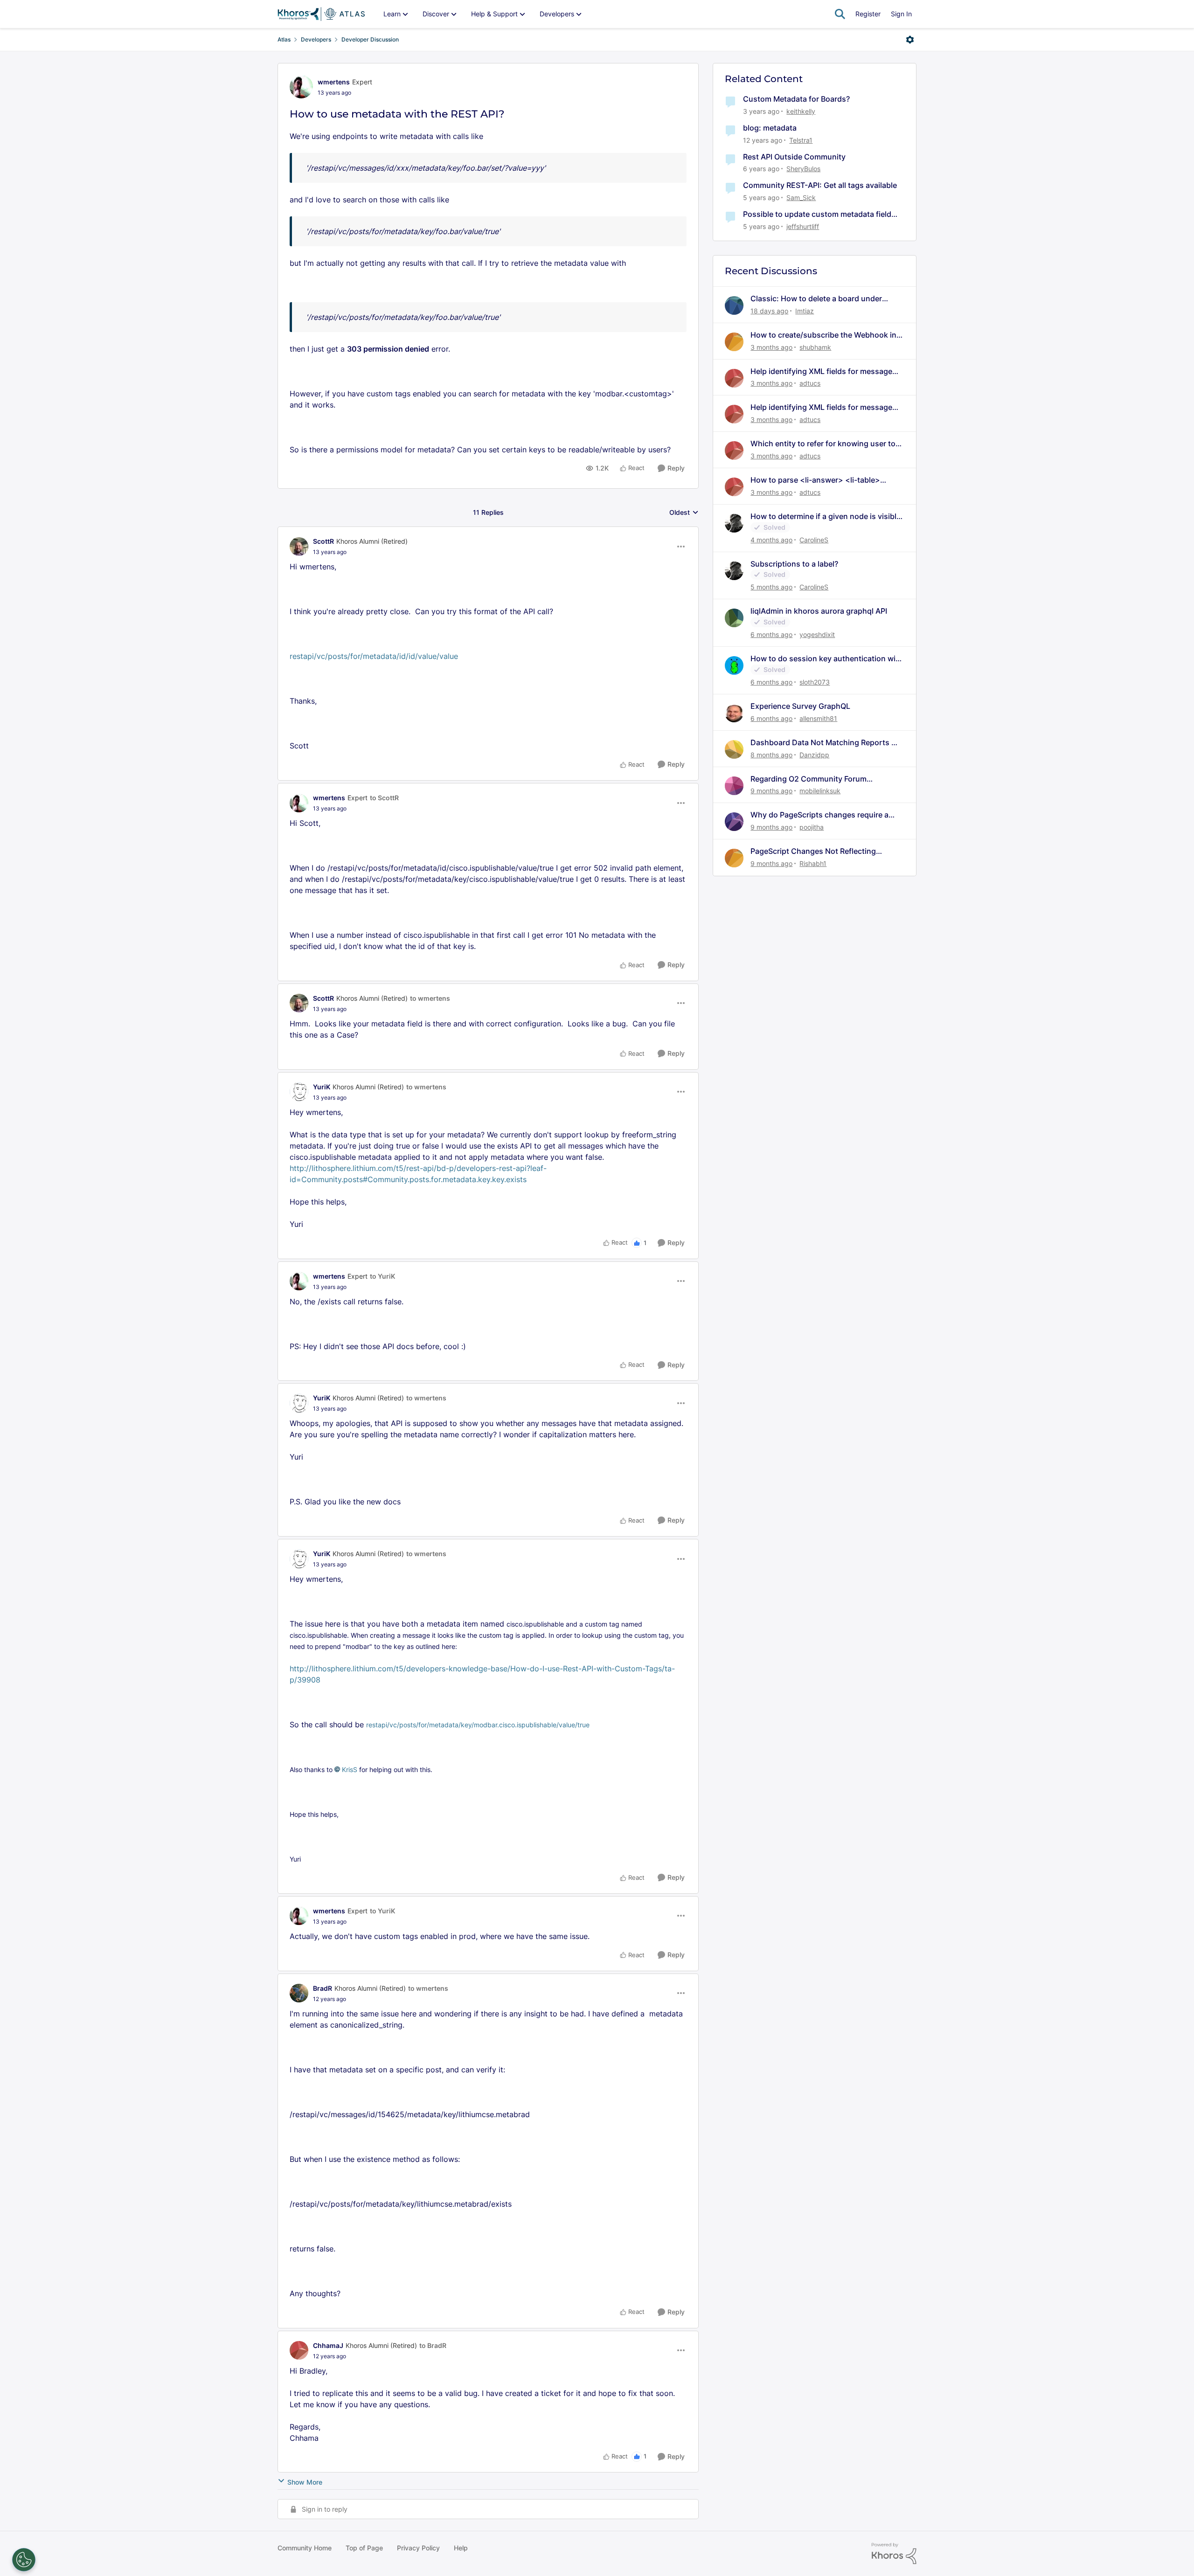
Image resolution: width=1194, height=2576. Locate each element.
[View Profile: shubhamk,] (734, 342)
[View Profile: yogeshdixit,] (734, 618)
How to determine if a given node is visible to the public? (826, 516)
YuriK (322, 1087)
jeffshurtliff (803, 226)
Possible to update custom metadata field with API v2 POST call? (817, 214)
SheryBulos (803, 169)
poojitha (812, 827)
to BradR (433, 2345)
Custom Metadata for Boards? (796, 99)
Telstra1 (801, 140)
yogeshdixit (817, 634)
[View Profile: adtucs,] (734, 378)
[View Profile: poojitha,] (734, 822)
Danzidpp (814, 755)
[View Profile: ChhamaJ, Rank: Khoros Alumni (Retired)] (299, 2350)
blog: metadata (770, 128)
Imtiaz (805, 311)
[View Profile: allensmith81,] (734, 713)
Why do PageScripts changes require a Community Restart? (819, 815)
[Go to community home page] (321, 14)
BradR (323, 1988)
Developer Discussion (370, 39)
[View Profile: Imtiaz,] (734, 305)
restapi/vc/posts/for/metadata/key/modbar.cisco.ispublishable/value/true (478, 1725)
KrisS (350, 1769)
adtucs (810, 383)
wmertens (334, 82)
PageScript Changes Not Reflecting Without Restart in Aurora (813, 851)
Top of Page (364, 2548)
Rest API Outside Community (794, 157)
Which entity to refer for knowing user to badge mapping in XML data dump (823, 444)
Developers (316, 39)
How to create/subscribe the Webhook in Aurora (823, 335)
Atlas (284, 39)
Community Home (305, 2548)
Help (461, 2548)
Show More (305, 2482)
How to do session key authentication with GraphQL (827, 659)
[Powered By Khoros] (894, 2554)
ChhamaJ (328, 2345)
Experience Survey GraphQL (800, 706)
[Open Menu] (910, 40)
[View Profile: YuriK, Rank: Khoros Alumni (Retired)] (299, 1092)
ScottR (323, 541)
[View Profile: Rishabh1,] (734, 858)
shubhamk (815, 347)
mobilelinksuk (820, 791)
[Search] (840, 14)
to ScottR (384, 798)
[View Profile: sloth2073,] (734, 665)
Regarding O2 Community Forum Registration (809, 779)
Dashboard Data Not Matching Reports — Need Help (825, 743)
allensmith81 (818, 718)
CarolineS (814, 540)
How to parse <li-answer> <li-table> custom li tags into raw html (815, 480)
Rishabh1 (813, 863)
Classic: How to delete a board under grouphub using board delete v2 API (816, 299)
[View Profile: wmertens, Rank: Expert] (301, 87)
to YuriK (382, 1276)
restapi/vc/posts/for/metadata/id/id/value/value (374, 656)
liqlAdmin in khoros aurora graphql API (819, 611)
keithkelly (801, 111)
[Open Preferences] (24, 2560)
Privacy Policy (418, 2548)
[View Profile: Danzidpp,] (734, 749)
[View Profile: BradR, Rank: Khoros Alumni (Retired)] (299, 1993)
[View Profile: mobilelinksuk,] (734, 786)
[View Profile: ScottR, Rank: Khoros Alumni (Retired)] (299, 547)
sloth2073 (815, 682)
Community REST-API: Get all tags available (820, 185)
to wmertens (430, 998)
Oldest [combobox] (684, 513)
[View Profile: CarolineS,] (734, 523)
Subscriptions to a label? (794, 564)
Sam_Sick (801, 197)
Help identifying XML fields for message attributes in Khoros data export (821, 371)
